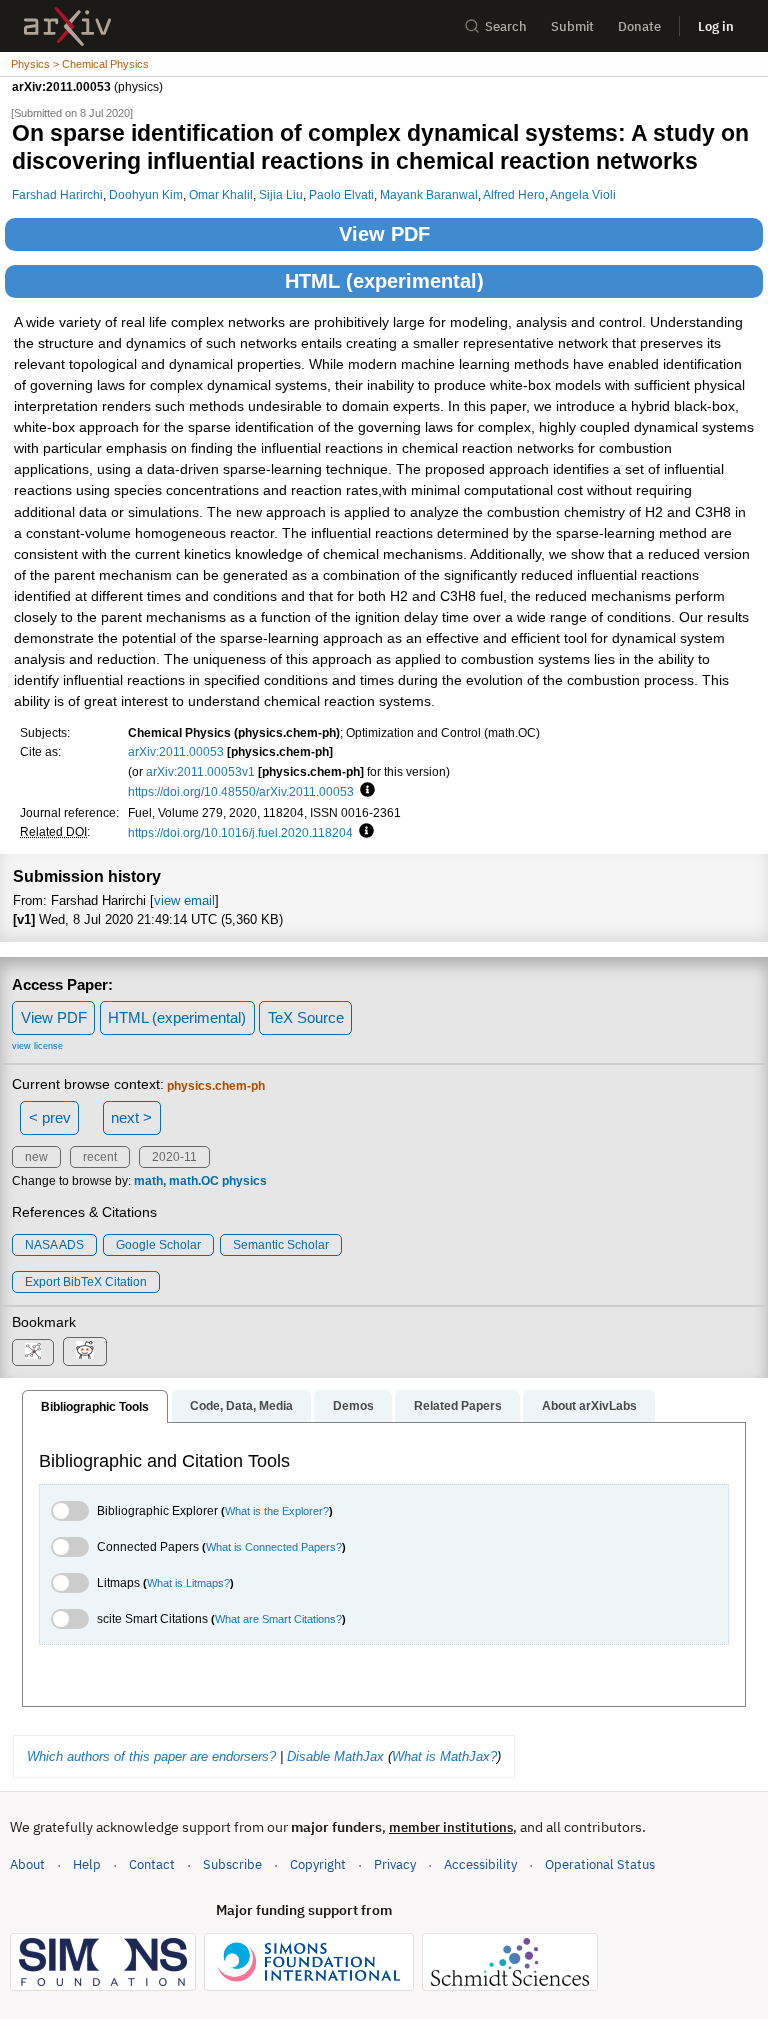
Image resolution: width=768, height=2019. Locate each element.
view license (37, 1046)
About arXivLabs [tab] (589, 1406)
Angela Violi (583, 194)
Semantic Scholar (281, 1245)
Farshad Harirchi (57, 194)
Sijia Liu (281, 194)
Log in (716, 26)
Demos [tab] (353, 1406)
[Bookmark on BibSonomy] (33, 1352)
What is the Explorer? (277, 1511)
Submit (572, 26)
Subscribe (232, 1864)
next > (131, 1117)
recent (100, 1157)
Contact (152, 1864)
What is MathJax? (444, 1756)
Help (87, 1864)
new (36, 1157)
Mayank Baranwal (429, 194)
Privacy (395, 1864)
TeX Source (306, 1017)
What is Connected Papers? (274, 1547)
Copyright (318, 1864)
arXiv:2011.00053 (176, 751)
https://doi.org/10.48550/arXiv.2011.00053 (241, 791)
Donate (639, 26)
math (148, 1181)
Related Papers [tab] (458, 1406)
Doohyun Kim (146, 194)
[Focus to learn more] (364, 791)
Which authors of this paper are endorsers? (151, 1756)
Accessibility (480, 1864)
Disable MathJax (335, 1756)
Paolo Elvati (341, 194)
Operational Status (600, 1864)
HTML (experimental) (384, 281)
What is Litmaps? (188, 1583)
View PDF (384, 234)
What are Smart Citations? (278, 1619)
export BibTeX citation (86, 1282)
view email (184, 900)
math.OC (194, 1181)
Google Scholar (158, 1245)
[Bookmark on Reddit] (85, 1351)
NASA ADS (54, 1245)
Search (506, 26)
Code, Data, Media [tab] (241, 1406)
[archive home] (67, 26)
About (27, 1864)
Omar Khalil (221, 194)
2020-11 (174, 1157)
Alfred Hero (514, 194)
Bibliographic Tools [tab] (95, 1407)
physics (244, 1181)
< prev (50, 1117)
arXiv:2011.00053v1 (200, 771)
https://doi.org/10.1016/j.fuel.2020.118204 (240, 832)
